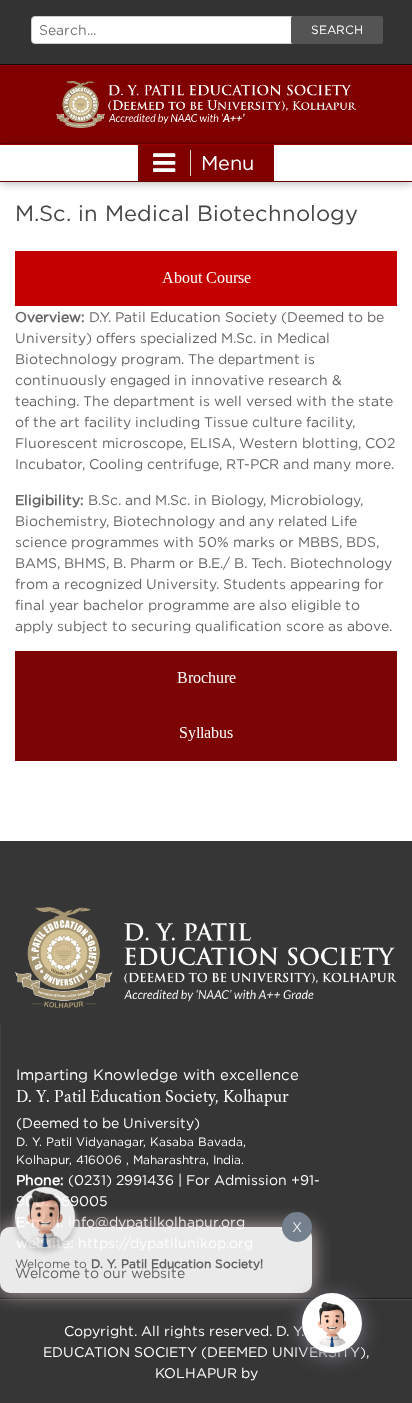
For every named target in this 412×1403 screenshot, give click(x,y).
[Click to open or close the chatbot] (332, 1323)
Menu (227, 162)
